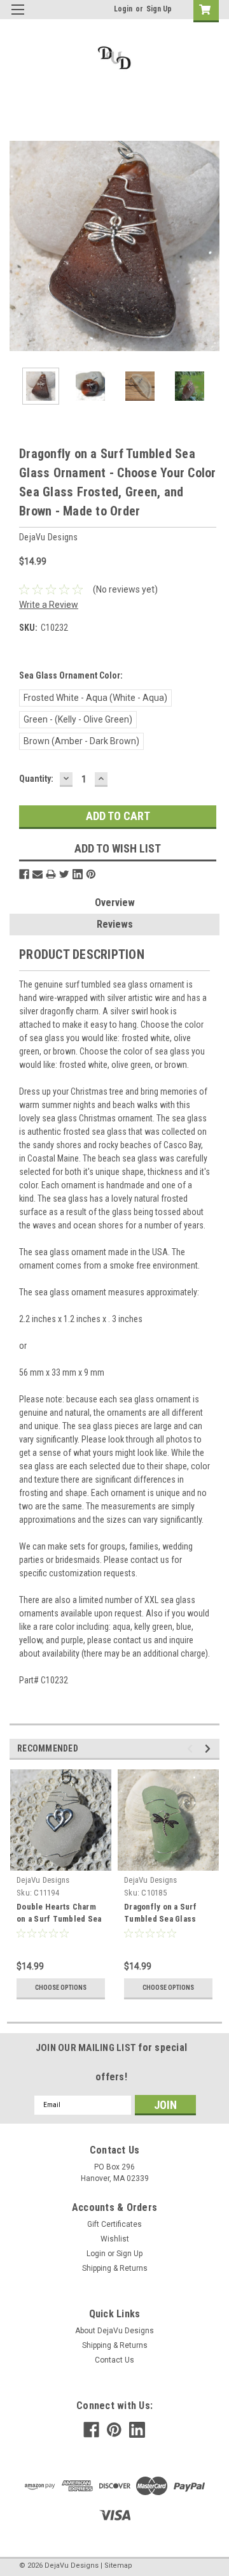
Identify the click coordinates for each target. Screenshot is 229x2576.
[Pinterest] (91, 874)
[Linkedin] (78, 874)
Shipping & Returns (115, 2268)
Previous (19, 246)
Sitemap (118, 2565)
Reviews (115, 924)
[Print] (51, 874)
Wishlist (115, 2239)
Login (123, 9)
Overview (115, 903)
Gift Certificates (114, 2224)
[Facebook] (24, 874)
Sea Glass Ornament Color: (71, 675)
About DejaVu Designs (114, 2331)
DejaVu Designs (43, 1880)
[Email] (38, 874)
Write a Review (49, 605)
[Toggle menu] (17, 18)
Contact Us (114, 2360)
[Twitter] (64, 874)
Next (210, 246)
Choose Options (61, 1988)
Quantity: (36, 779)
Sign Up (159, 9)
